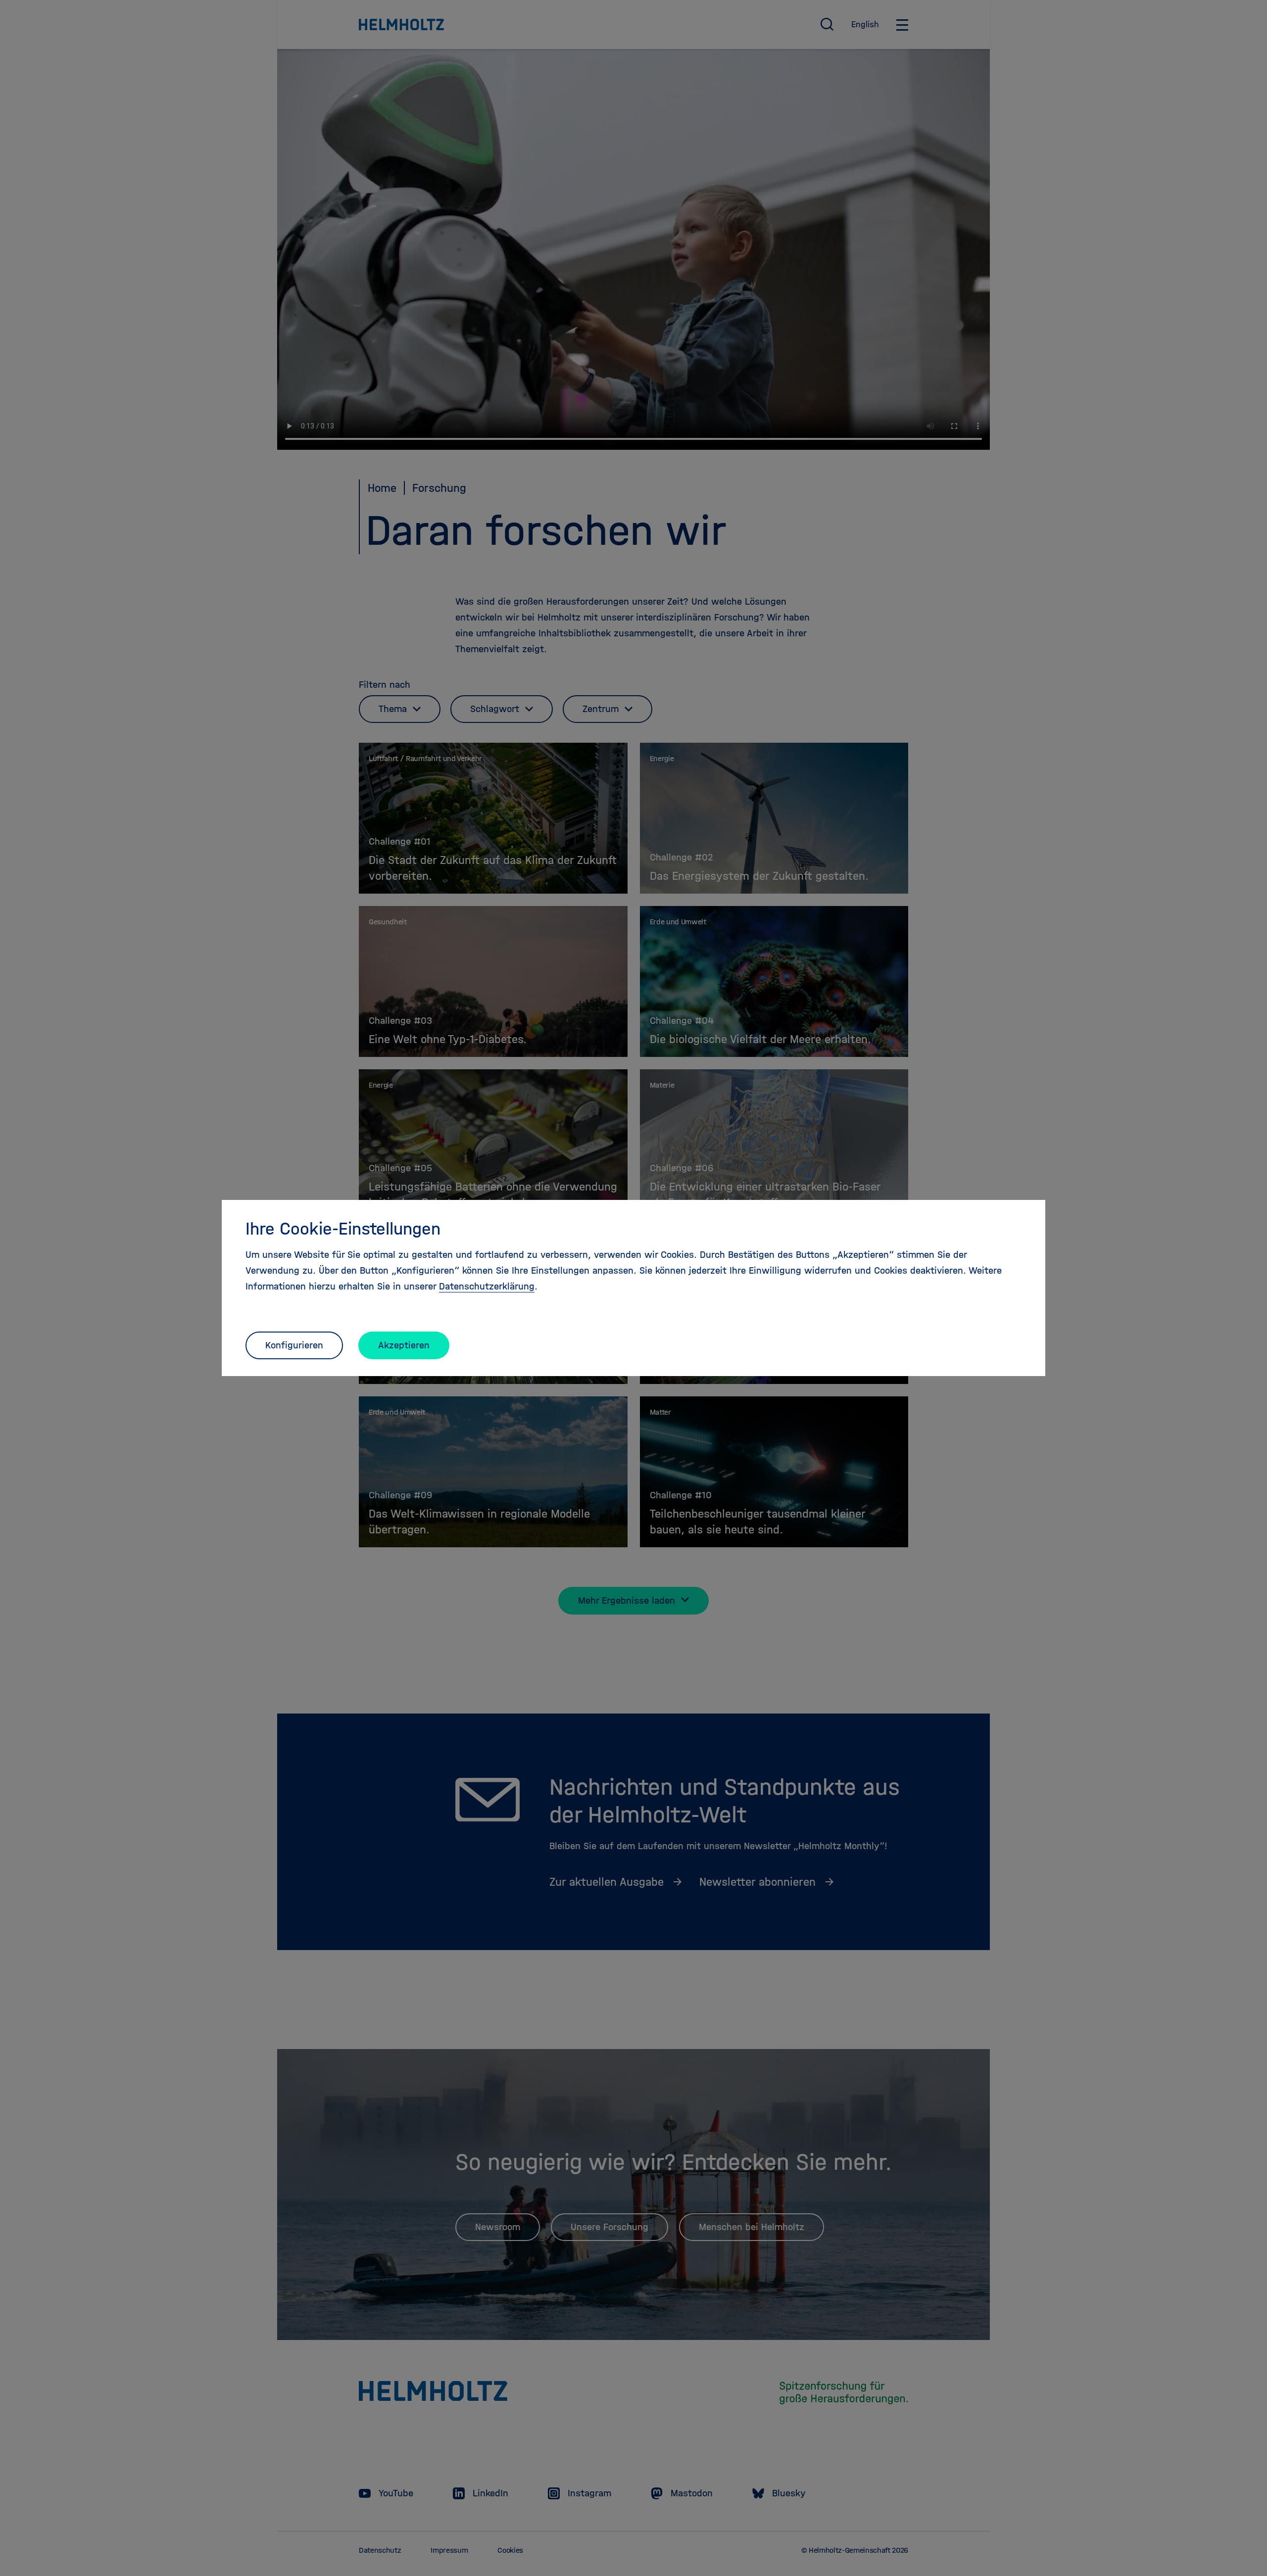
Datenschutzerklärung (487, 1286)
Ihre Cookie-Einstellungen (343, 1229)
